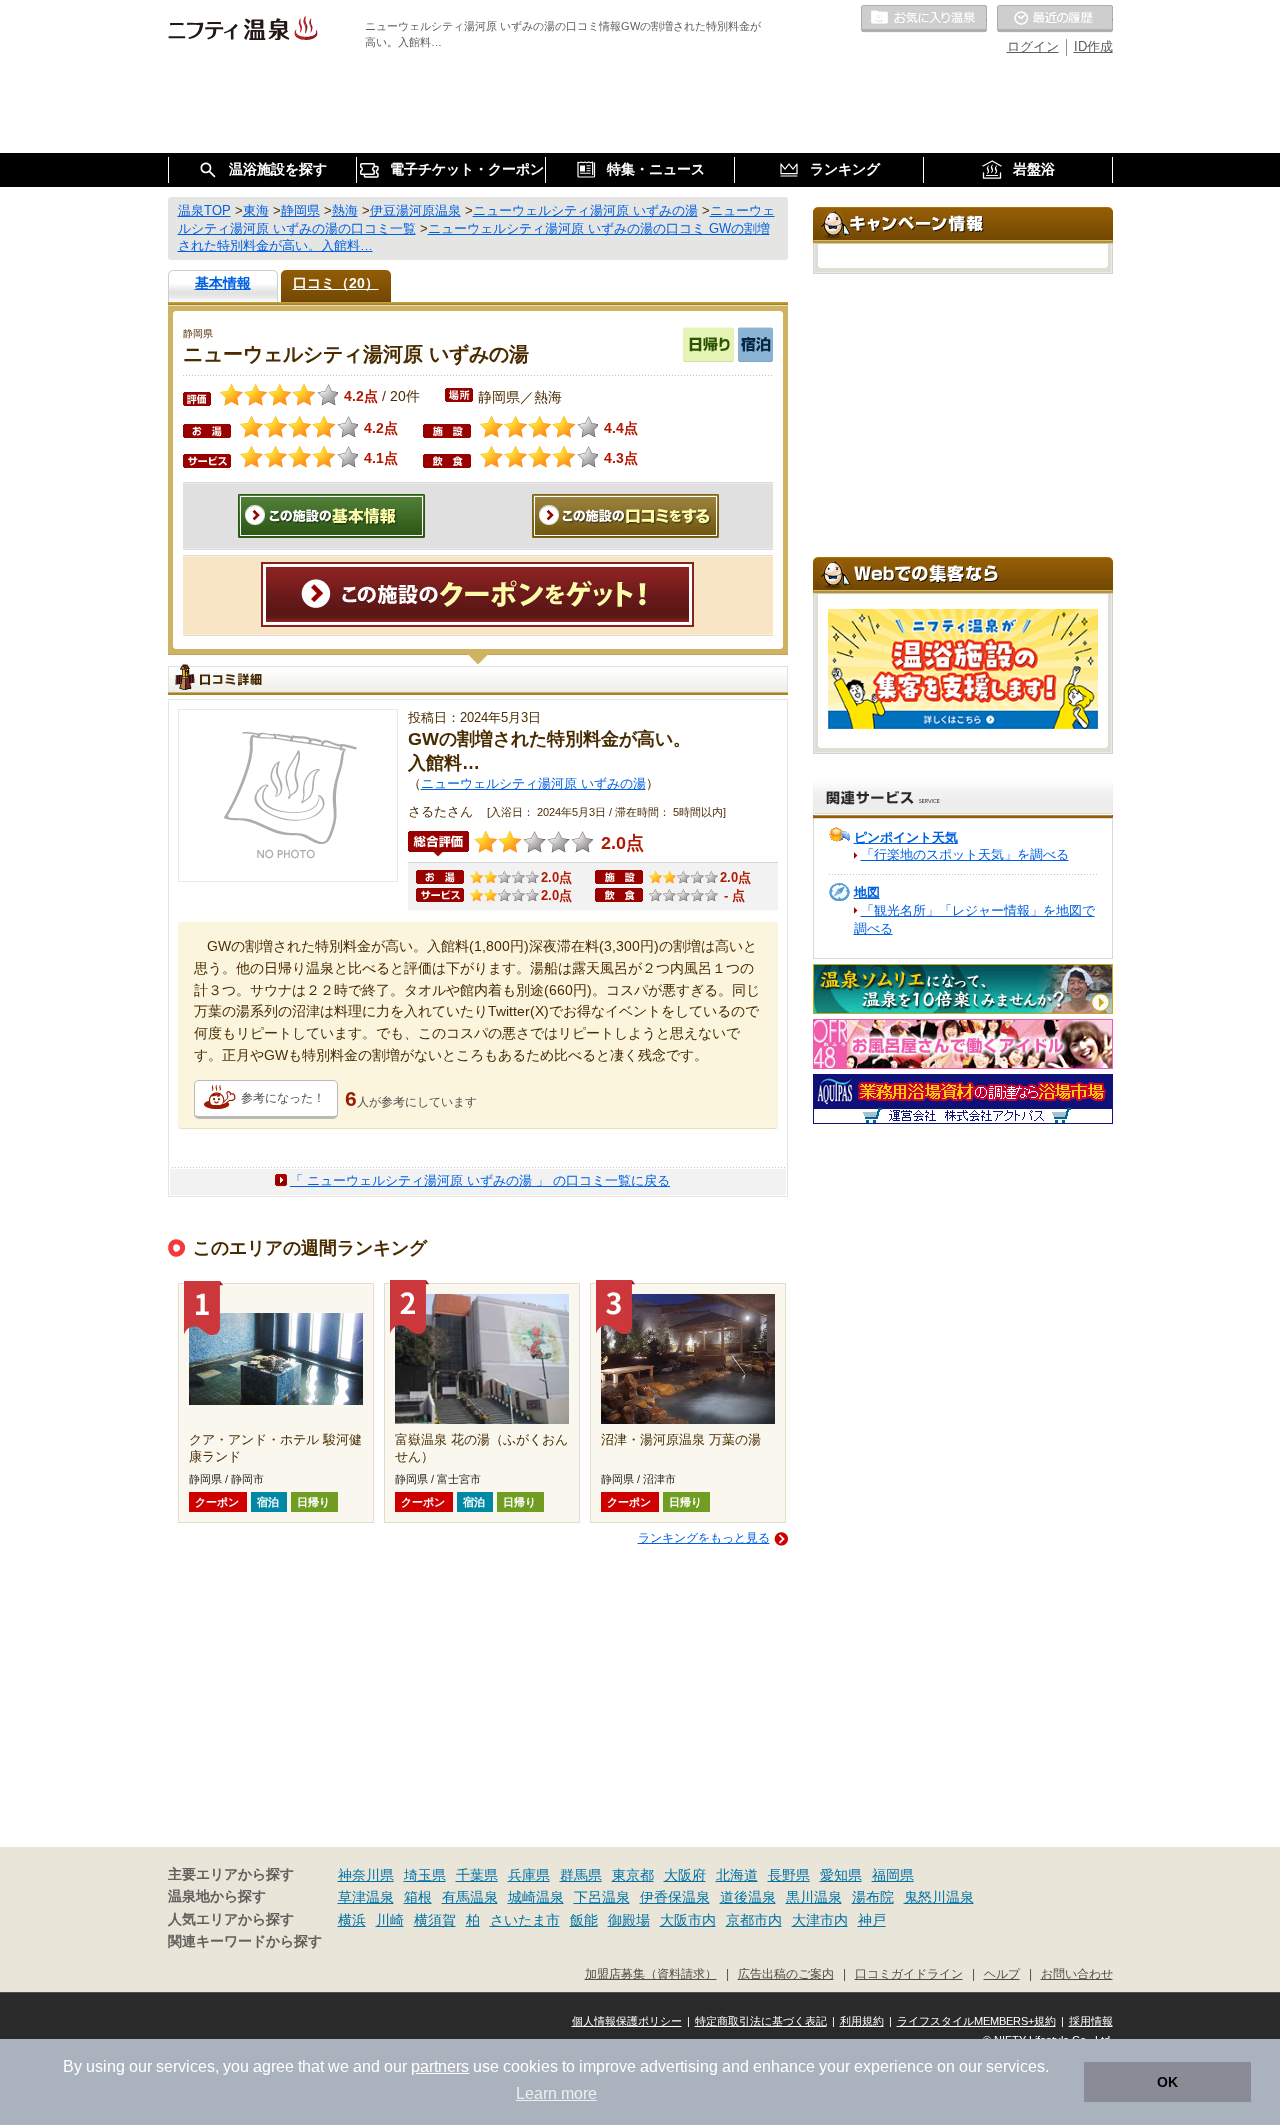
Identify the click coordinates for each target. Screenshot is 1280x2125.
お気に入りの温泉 (924, 19)
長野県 (789, 1875)
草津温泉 (366, 1897)
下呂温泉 (602, 1897)
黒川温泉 (814, 1897)
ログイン (1033, 46)
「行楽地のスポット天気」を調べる (965, 854)
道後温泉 (748, 1897)
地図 (867, 892)
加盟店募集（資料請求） (651, 1973)
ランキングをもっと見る (704, 1538)
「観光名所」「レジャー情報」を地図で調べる (974, 919)
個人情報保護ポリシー (627, 2021)
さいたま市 (525, 1920)
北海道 (737, 1875)
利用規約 (862, 2021)
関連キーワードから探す (245, 1941)
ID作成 (1093, 46)
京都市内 (754, 1920)
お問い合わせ (1077, 1973)
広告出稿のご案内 (786, 1973)
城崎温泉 (536, 1897)
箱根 (418, 1897)
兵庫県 (529, 1875)
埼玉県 (425, 1875)
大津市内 (820, 1920)
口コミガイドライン (909, 1973)
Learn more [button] (556, 2093)
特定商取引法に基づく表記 (761, 2021)
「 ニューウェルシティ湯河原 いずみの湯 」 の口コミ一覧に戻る (480, 1180)
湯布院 (873, 1897)
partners (440, 2066)
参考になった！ (283, 1098)
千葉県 (477, 1875)
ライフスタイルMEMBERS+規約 (976, 2021)
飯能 (584, 1920)
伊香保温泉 (675, 1897)
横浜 (352, 1920)
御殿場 (629, 1920)
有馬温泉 (470, 1897)
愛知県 (841, 1875)
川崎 (390, 1920)
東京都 (633, 1875)
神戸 (872, 1920)
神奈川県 (366, 1875)
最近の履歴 (1055, 19)
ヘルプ (1002, 1973)
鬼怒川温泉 (939, 1897)
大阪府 (685, 1875)
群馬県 (581, 1875)
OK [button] (1167, 2082)
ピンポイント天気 (906, 837)
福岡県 (893, 1875)
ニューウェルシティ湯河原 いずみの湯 (533, 783)
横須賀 (435, 1920)
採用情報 (1091, 2021)
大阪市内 (688, 1920)
